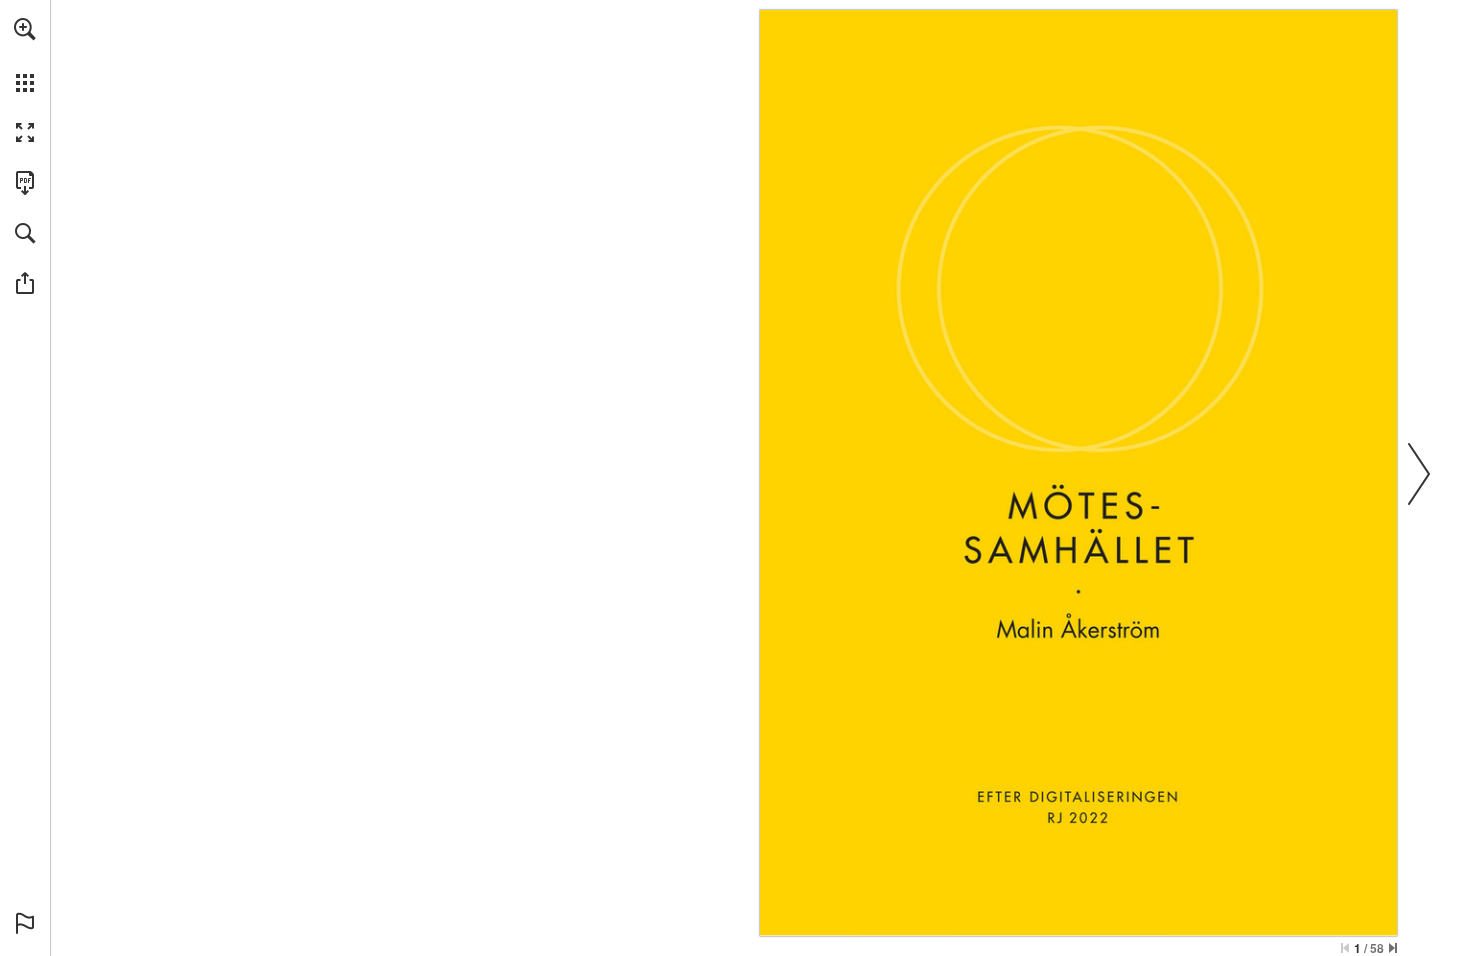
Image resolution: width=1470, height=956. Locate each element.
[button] (25, 29)
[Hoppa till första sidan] (1345, 948)
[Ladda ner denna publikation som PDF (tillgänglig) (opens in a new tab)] (25, 183)
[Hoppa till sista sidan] (1393, 948)
